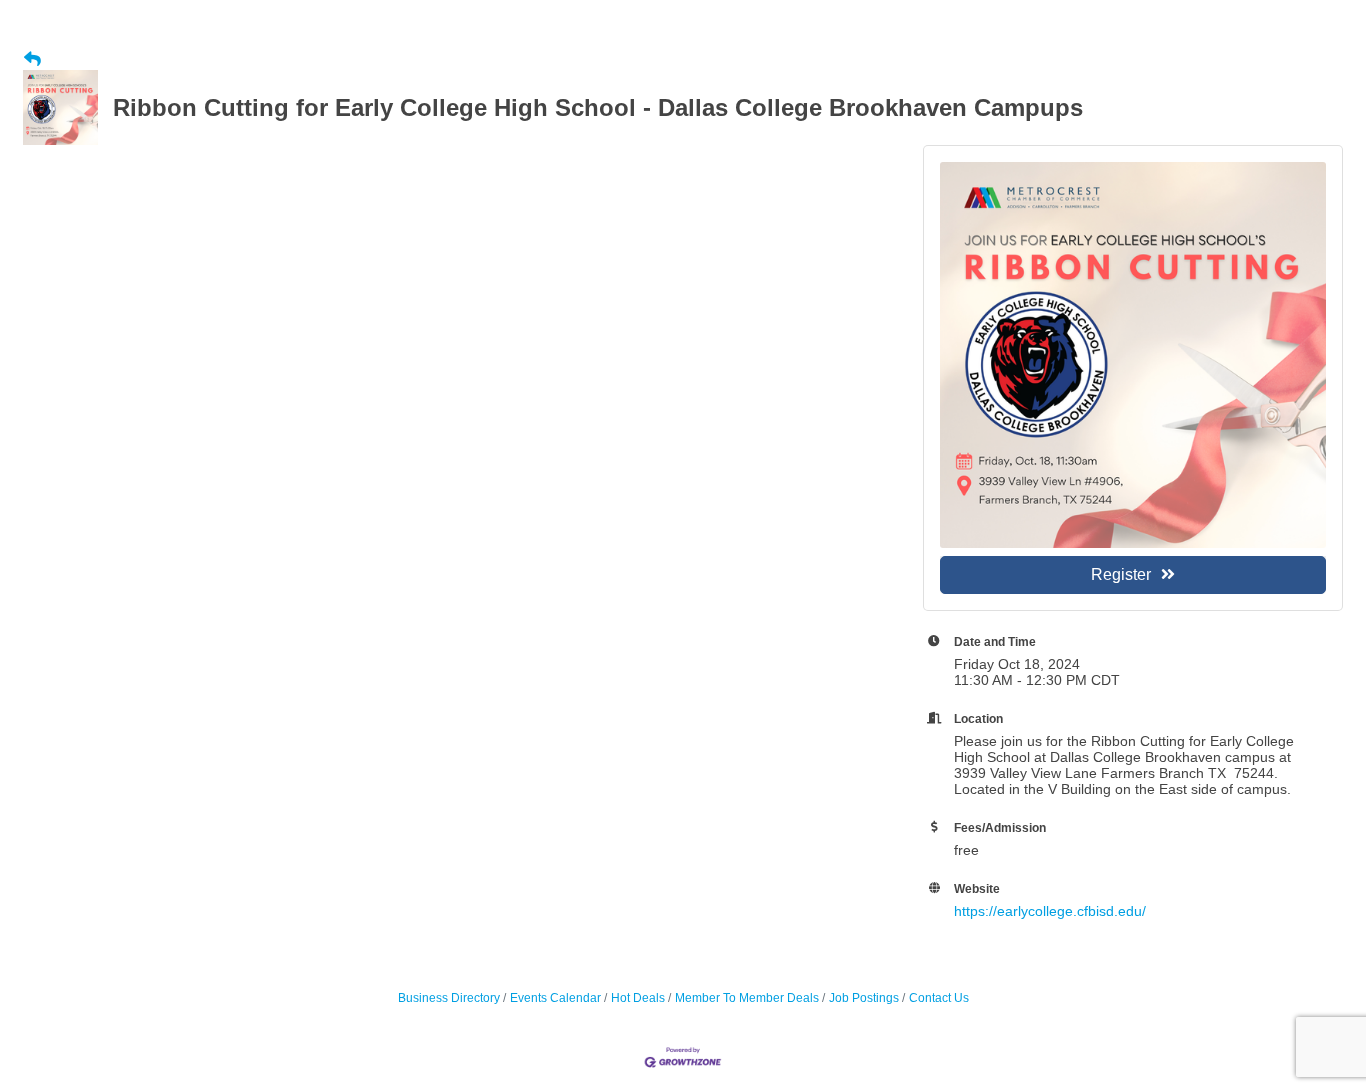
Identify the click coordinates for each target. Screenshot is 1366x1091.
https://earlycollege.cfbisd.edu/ (1050, 911)
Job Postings (864, 998)
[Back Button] (32, 60)
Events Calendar (555, 998)
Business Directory (449, 998)
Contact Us (939, 998)
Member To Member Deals (747, 998)
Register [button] (1121, 574)
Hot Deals (638, 998)
